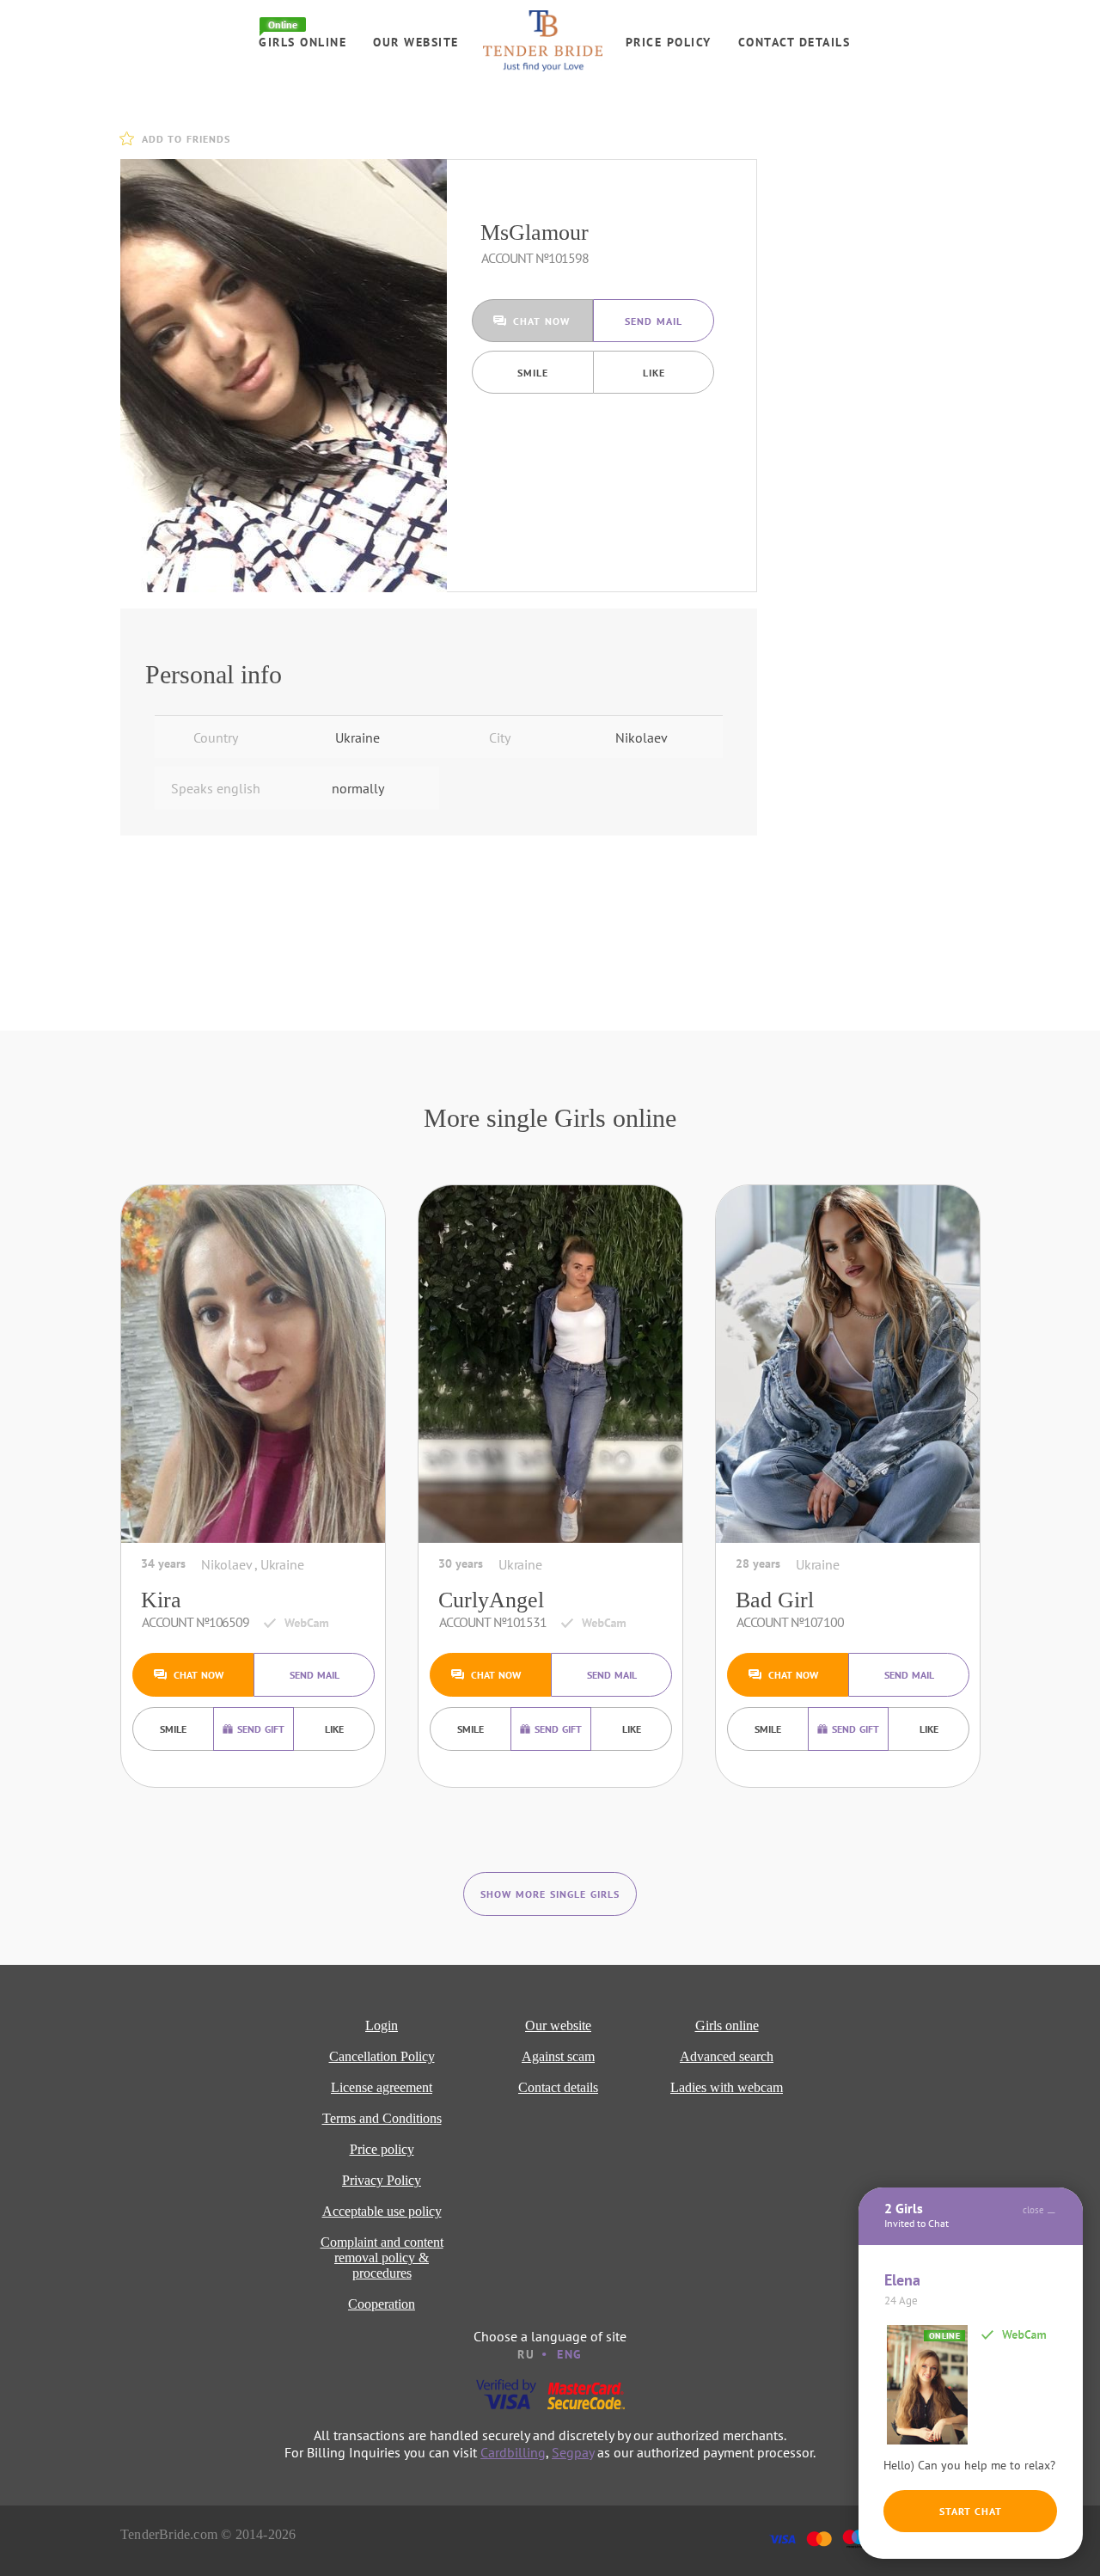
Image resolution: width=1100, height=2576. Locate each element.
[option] (284, 376)
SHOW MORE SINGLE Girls (550, 1894)
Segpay (573, 2452)
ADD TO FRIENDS (186, 139)
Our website (416, 42)
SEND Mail (654, 321)
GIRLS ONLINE (302, 42)
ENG (570, 2354)
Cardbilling (513, 2452)
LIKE (654, 373)
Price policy (669, 42)
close (1033, 2210)
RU (526, 2354)
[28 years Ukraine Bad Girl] (848, 1364)
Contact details (794, 42)
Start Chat (971, 2511)
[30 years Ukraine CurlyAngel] (550, 1364)
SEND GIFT (261, 1729)
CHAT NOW (541, 321)
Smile (533, 373)
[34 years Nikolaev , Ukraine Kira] (253, 1364)
